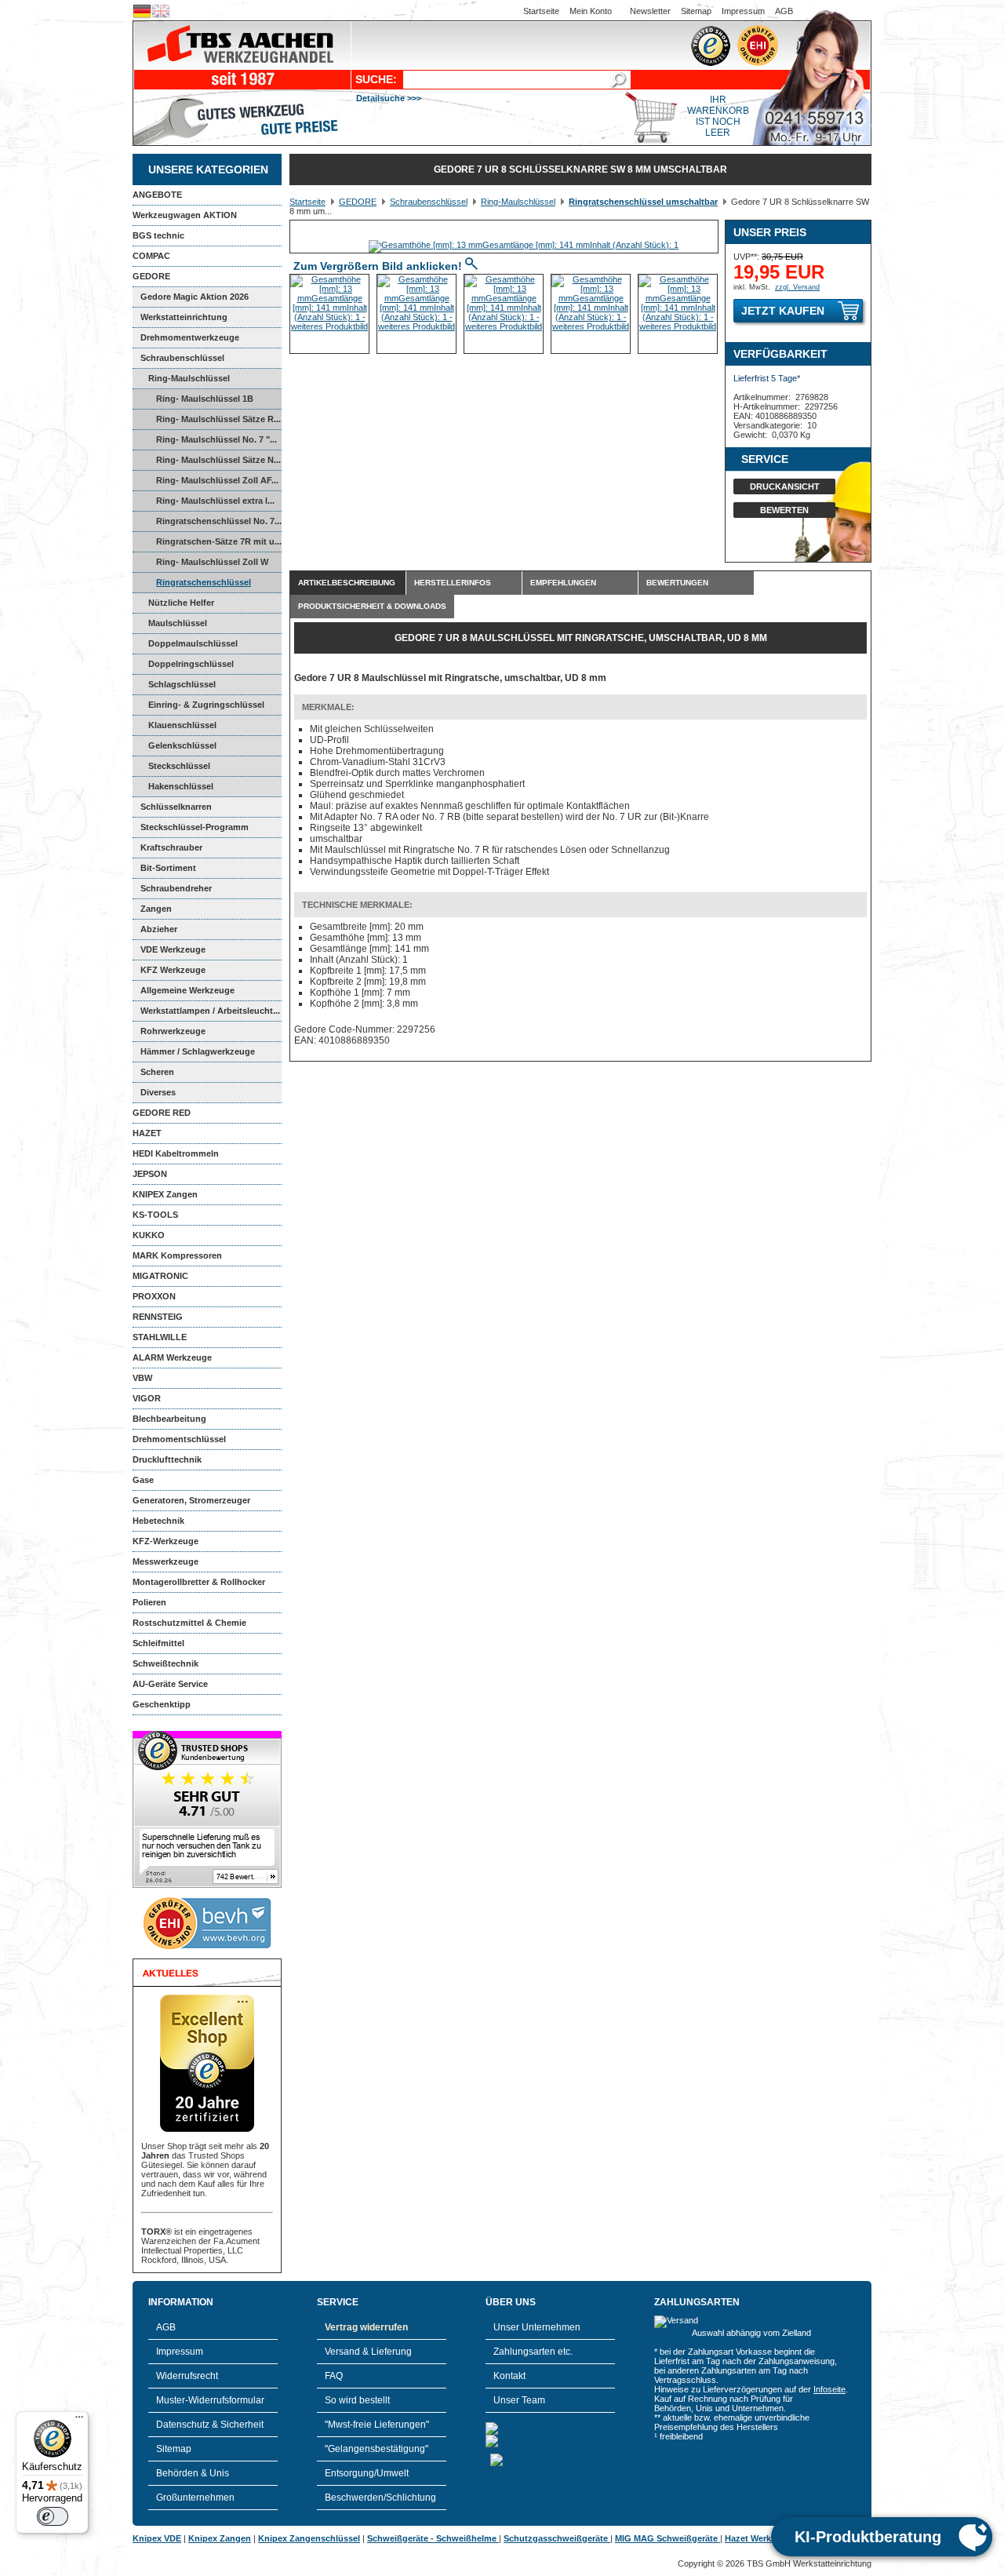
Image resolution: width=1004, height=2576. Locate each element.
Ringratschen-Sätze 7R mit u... (219, 541)
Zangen (156, 909)
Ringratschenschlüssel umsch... (192, 585)
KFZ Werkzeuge (173, 970)
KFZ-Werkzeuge (166, 1541)
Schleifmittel (158, 1643)
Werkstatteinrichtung (184, 317)
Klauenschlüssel (182, 725)
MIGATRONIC (160, 1276)
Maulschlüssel (178, 623)
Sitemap (696, 11)
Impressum (743, 11)
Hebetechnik (158, 1521)
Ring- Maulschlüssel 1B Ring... (193, 402)
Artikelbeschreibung (347, 583)
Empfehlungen (563, 583)
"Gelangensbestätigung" (376, 2449)
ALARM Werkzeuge (172, 1357)
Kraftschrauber (171, 847)
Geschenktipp (162, 1704)
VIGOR (147, 1398)
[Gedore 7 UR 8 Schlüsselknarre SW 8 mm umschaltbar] (524, 245)
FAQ (334, 2376)
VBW (142, 1378)
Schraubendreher (176, 888)
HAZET (147, 1133)
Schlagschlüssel (182, 684)
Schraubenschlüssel (182, 358)
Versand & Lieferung (368, 2352)
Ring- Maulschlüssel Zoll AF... (217, 480)
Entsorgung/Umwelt (367, 2473)
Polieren (149, 1602)
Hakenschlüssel (181, 786)
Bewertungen (677, 583)
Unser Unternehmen (537, 2327)
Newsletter (650, 11)
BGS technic (158, 235)
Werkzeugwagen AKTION (185, 215)
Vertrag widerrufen (366, 2327)
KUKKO (149, 1235)
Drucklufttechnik (167, 1459)
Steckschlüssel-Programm (195, 827)
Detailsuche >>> (389, 98)
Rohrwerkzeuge (173, 1031)
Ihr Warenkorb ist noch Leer (718, 116)
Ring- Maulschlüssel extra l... (215, 501)
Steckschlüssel (179, 766)
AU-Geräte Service (170, 1684)
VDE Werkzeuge (173, 949)
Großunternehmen (195, 2498)
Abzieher (159, 929)
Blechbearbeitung (169, 1419)
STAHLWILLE (160, 1337)
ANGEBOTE (157, 195)
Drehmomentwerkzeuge (190, 337)
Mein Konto (591, 11)
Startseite (541, 11)
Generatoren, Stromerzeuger (191, 1500)
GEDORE (151, 276)
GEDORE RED (162, 1113)
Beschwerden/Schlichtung (380, 2498)
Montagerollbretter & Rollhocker (199, 1582)
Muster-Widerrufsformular (210, 2400)
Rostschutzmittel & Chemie (189, 1623)
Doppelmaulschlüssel (193, 643)
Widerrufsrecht (187, 2376)
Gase (143, 1480)
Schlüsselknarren (176, 807)
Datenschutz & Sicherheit (210, 2425)
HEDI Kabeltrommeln (176, 1153)
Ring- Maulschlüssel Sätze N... (218, 460)
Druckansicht (785, 486)
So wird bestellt (357, 2400)
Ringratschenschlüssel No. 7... (219, 521)
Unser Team (519, 2400)
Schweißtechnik (166, 1663)
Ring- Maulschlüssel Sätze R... (218, 419)
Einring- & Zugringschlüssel (206, 705)
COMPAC (151, 256)
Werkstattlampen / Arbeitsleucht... (210, 1011)
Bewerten (784, 510)
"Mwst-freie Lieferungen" (377, 2425)
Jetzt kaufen (783, 311)
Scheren (157, 1072)
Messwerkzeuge (166, 1561)
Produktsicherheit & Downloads (372, 606)
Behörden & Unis (193, 2473)
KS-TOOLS (155, 1215)
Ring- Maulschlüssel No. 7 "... (216, 439)
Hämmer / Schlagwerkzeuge (198, 1051)
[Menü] (79, 2421)
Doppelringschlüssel (191, 664)
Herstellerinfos (453, 583)
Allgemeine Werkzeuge (187, 990)
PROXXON (154, 1296)
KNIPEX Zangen (165, 1194)
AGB (784, 11)
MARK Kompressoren (177, 1255)
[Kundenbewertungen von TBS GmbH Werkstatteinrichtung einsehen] (207, 1885)
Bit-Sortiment (168, 868)
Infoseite (829, 2389)
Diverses (158, 1092)
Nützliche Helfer (181, 603)
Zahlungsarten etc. (533, 2352)
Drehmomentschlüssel (179, 1439)
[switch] (53, 2516)
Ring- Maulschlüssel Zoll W (212, 562)
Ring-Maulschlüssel (189, 378)
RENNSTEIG (158, 1317)
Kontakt (509, 2376)
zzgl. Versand (797, 287)
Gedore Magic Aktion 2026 (195, 297)
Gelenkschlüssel (182, 745)
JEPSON (150, 1174)
